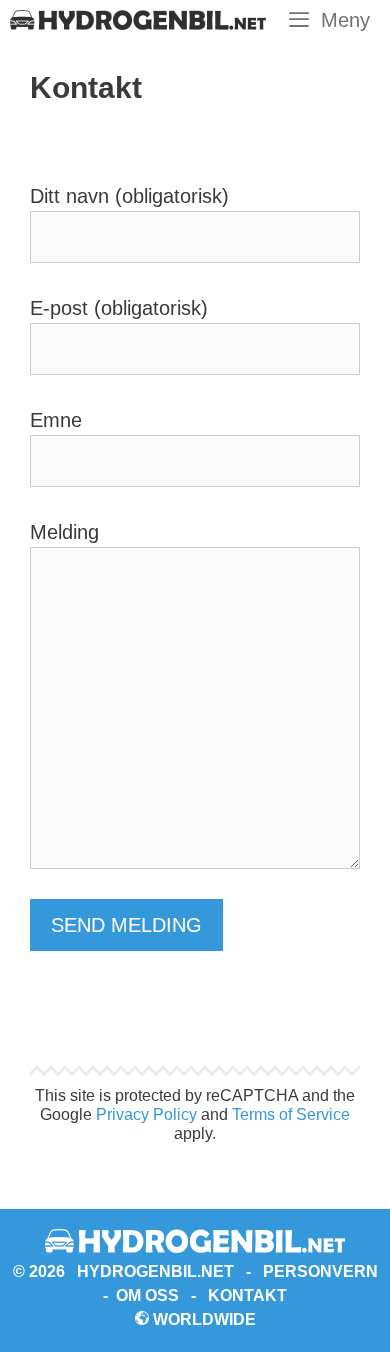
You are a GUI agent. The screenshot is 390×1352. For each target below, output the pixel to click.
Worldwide (202, 1319)
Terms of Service (291, 1114)
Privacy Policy (146, 1114)
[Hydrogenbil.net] (138, 20)
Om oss (147, 1295)
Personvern (320, 1271)
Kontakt (247, 1295)
